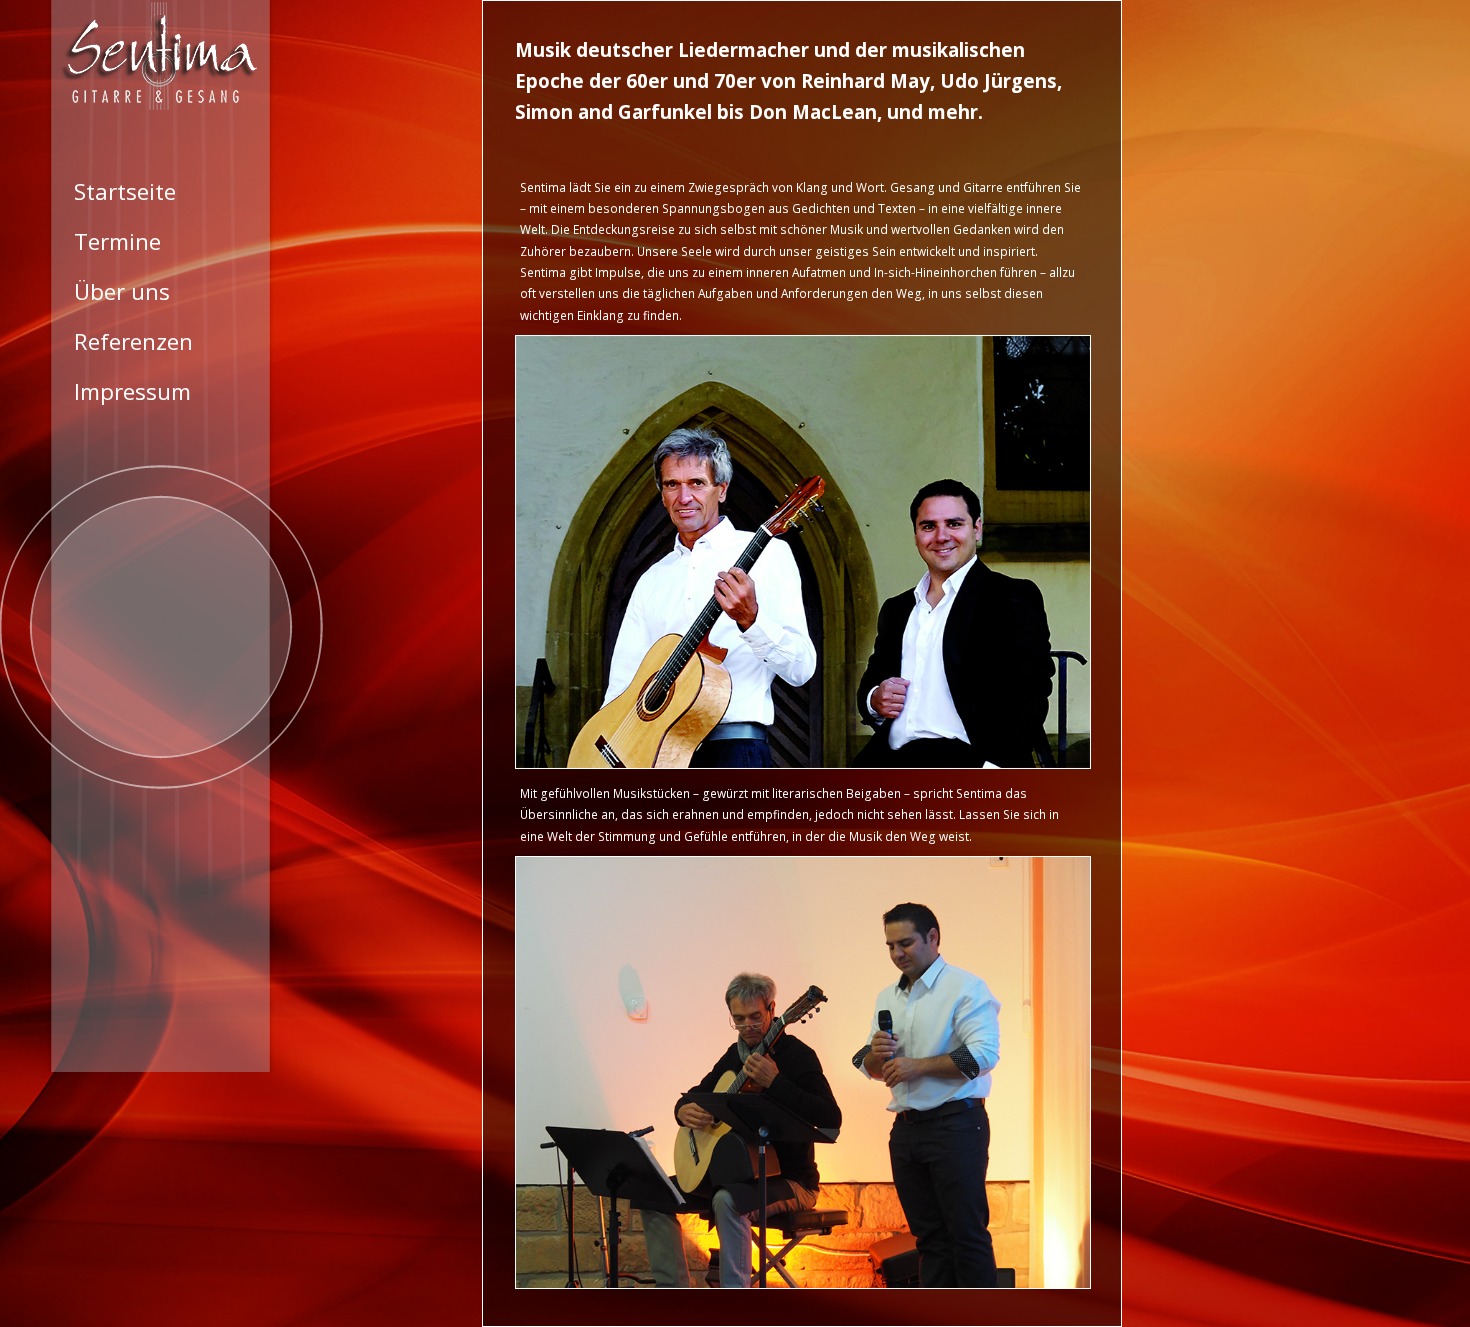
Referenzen (133, 341)
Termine (117, 241)
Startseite (125, 191)
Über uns (122, 291)
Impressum (132, 391)
